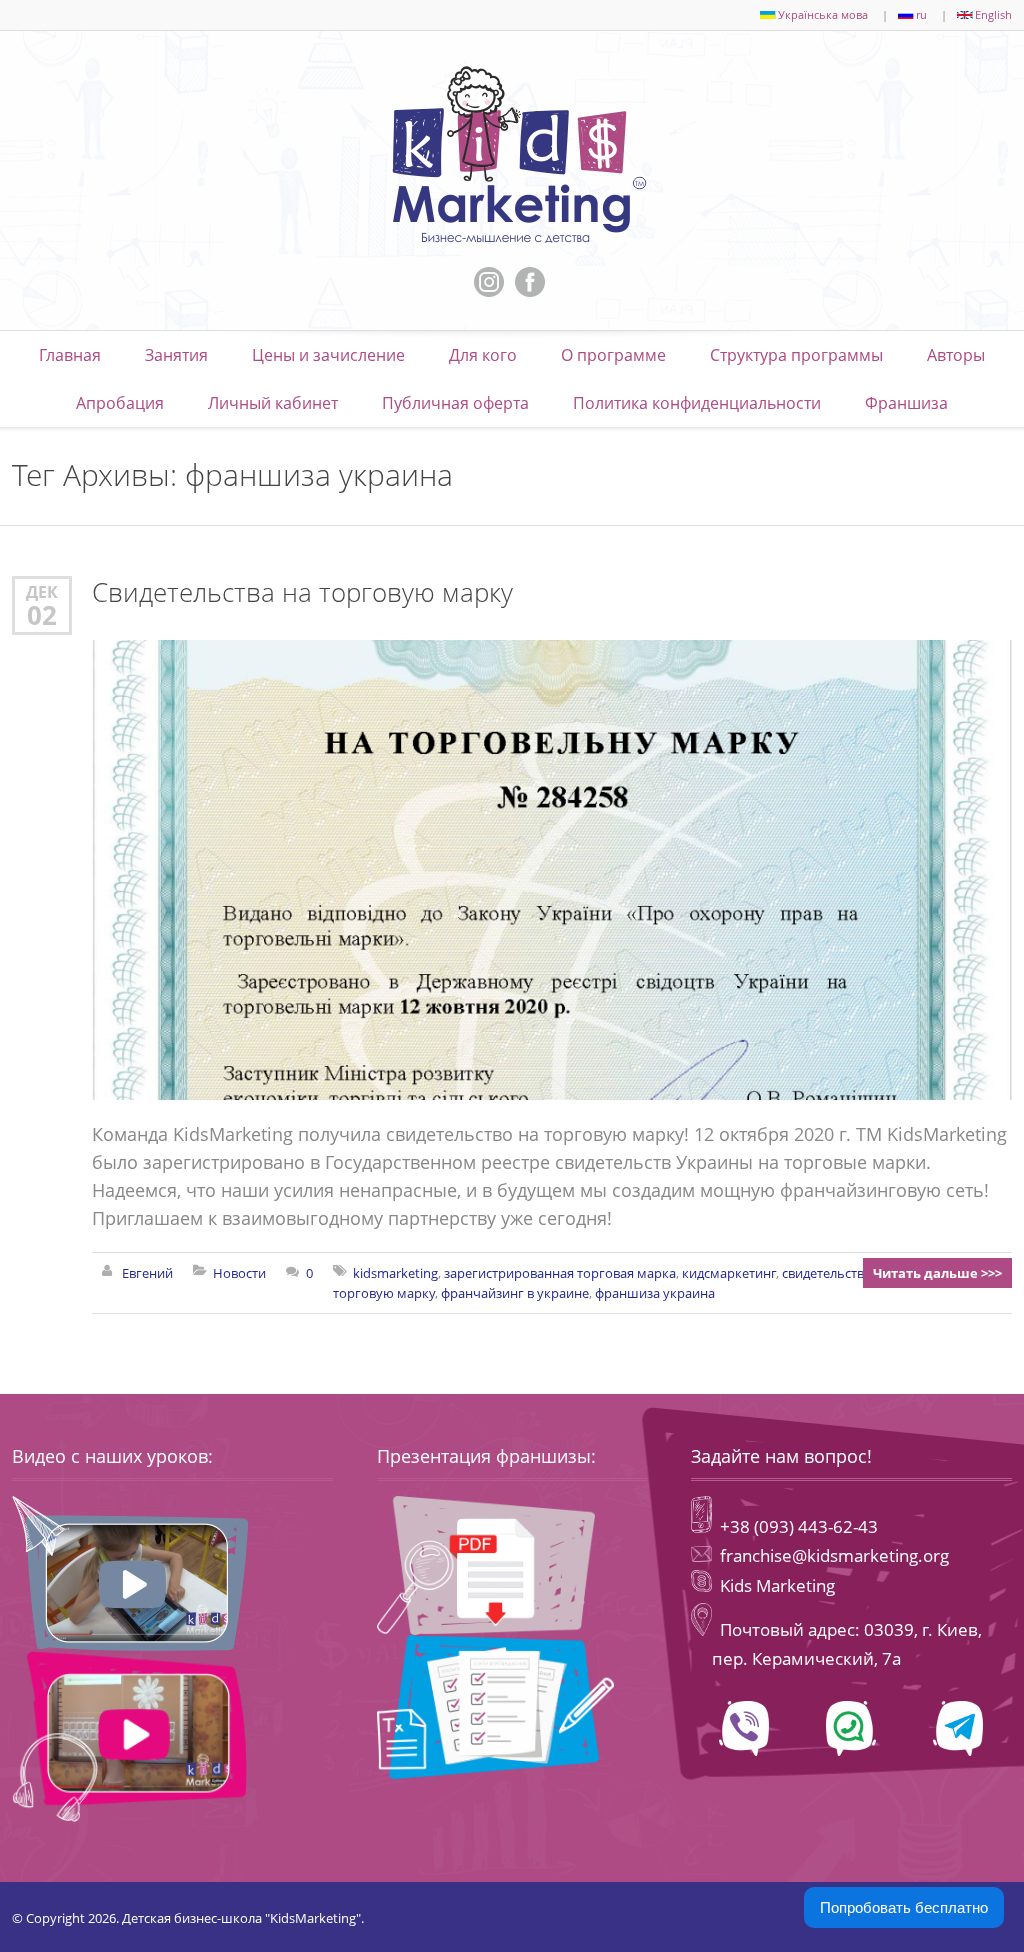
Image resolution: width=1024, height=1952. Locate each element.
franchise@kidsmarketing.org (834, 1555)
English (993, 14)
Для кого (483, 355)
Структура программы (796, 355)
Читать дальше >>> (937, 1273)
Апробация (120, 403)
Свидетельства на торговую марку (302, 592)
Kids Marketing (777, 1585)
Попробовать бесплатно (904, 1907)
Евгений (147, 1273)
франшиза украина (655, 1293)
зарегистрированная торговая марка (560, 1273)
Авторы (956, 355)
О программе (613, 355)
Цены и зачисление (328, 355)
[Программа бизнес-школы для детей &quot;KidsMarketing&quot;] (512, 155)
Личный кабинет (273, 403)
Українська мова (823, 14)
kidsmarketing (395, 1273)
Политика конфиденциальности (697, 403)
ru (921, 14)
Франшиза (906, 403)
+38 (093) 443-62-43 (797, 1526)
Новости (239, 1273)
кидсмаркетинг (729, 1273)
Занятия (176, 355)
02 (42, 615)
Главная (70, 355)
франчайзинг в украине (515, 1293)
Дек (42, 591)
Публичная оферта (455, 403)
